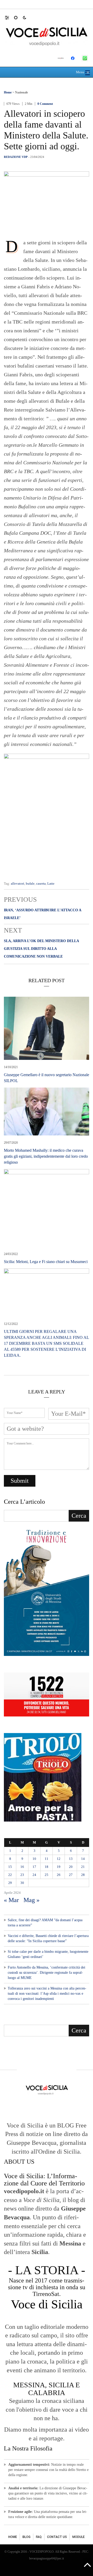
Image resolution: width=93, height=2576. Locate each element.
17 (34, 1867)
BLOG (26, 2537)
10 (34, 1859)
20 (71, 1867)
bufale (30, 883)
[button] (9, 17)
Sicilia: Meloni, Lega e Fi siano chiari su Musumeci (46, 1262)
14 (83, 1859)
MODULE (79, 2537)
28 (83, 1875)
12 (59, 1859)
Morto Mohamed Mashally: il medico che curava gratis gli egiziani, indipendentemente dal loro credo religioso (46, 1156)
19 (59, 1867)
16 (22, 1867)
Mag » (32, 1900)
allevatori (18, 883)
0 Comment (45, 104)
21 (83, 1867)
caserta (41, 883)
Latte (51, 883)
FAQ (39, 2537)
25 (47, 1875)
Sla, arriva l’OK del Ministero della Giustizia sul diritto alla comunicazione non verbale (41, 949)
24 (34, 1875)
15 (10, 1867)
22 (10, 1875)
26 (59, 1875)
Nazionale (21, 92)
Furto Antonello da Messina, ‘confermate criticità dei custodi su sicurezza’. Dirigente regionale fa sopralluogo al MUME (47, 1973)
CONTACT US (57, 2537)
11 (47, 1859)
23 (22, 1875)
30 (22, 1883)
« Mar (11, 1900)
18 (47, 1867)
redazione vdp (16, 157)
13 (71, 1859)
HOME (13, 2537)
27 (71, 1875)
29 (10, 1883)
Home (8, 92)
